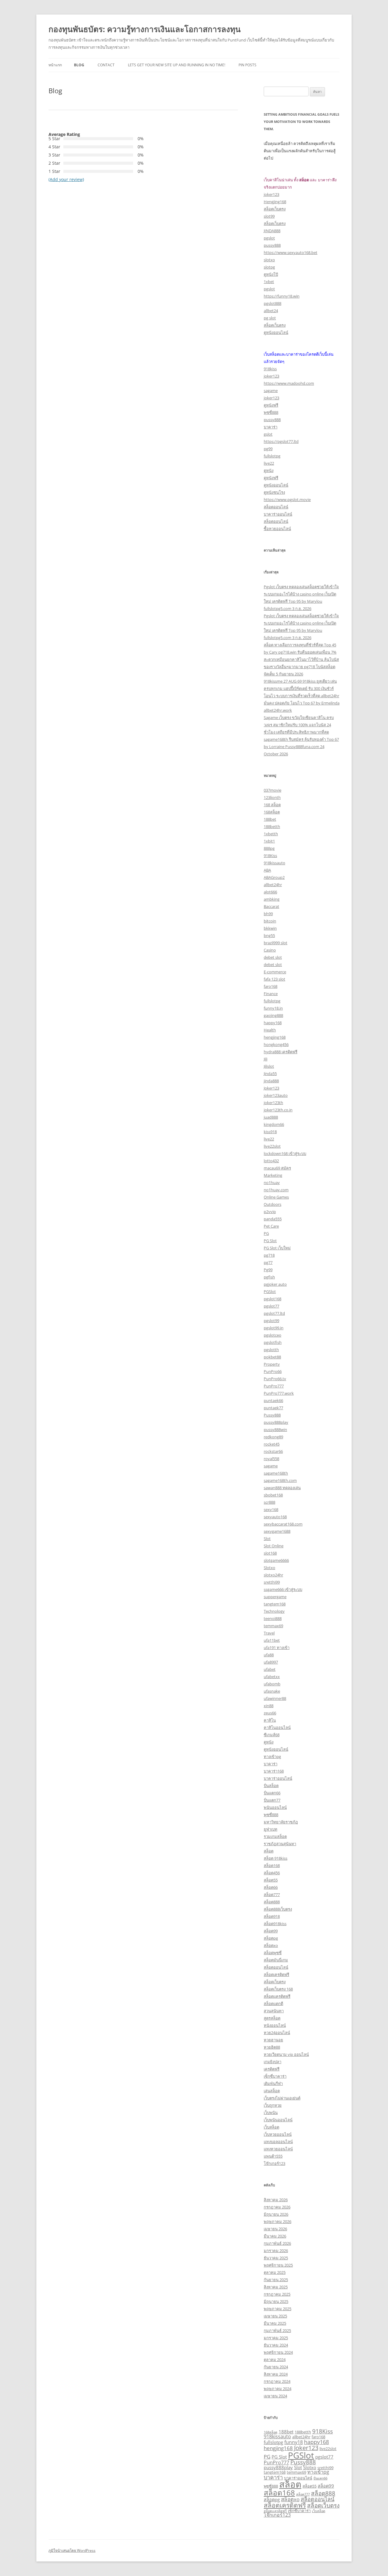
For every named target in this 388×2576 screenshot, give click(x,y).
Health (270, 1030)
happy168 (273, 1023)
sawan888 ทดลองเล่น (282, 1488)
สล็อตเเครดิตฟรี (277, 1996)
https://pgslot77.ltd (281, 441)
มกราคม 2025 (276, 2338)
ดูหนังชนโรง (274, 492)
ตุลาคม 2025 (275, 2272)
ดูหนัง (269, 470)
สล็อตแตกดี (273, 2004)
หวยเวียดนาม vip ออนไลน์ (286, 2054)
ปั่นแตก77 (272, 1800)
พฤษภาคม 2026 (278, 2221)
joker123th (273, 1103)
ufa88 (269, 1655)
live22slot (272, 1146)
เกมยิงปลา (273, 2062)
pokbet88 (272, 1357)
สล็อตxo (271, 1945)
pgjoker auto (275, 1284)
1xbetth (271, 834)
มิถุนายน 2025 (276, 2301)
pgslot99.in (274, 1328)
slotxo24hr (273, 1575)
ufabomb (272, 1684)
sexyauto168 (275, 1517)
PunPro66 (273, 1371)
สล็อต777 (272, 1895)
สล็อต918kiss (275, 1924)
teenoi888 (273, 1618)
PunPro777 (274, 1386)
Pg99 (268, 1270)
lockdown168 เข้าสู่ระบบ (285, 1153)
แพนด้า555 (273, 2156)
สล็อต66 (271, 1887)
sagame (271, 391)
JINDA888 (272, 231)
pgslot (269, 238)
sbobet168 (273, 1495)
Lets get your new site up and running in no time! (177, 65)
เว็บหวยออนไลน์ (278, 2134)
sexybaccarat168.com (283, 1524)
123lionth (272, 797)
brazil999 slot (276, 943)
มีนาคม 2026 (275, 2236)
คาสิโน (270, 1720)
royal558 (271, 1459)
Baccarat (271, 906)
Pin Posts (248, 65)
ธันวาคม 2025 (276, 2258)
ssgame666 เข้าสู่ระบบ (283, 1589)
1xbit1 (269, 841)
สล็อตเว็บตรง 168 (278, 1989)
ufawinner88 (275, 1698)
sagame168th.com (280, 1480)
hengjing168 (275, 1037)
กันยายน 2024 (276, 2367)
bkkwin (270, 928)
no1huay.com (276, 1190)
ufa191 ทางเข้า (277, 1648)
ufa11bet (272, 1640)
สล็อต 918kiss (276, 1858)
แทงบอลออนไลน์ (278, 2142)
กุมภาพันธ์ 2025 (277, 2330)
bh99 (268, 914)
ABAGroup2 (274, 877)
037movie (273, 790)
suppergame (275, 1597)
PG (266, 1233)
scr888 (269, 1502)
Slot (267, 1539)
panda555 (273, 1219)
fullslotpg (272, 456)
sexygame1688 (277, 1531)
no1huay (272, 1182)
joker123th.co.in (278, 1110)
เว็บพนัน (271, 2113)
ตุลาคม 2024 (275, 2360)
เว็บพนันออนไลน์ (278, 2120)
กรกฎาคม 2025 (277, 2294)
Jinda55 (270, 1074)
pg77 (268, 1262)
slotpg (269, 267)
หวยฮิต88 (272, 2047)
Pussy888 (272, 1415)
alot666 (270, 892)
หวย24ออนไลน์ (277, 2033)
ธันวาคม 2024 (276, 2345)
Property (272, 1364)
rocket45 (272, 1444)
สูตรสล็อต (272, 2018)
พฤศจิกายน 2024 (278, 2352)
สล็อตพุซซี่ (273, 1953)
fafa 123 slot (274, 979)
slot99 (269, 216)
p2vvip (270, 1212)
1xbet (269, 282)
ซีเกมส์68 (272, 1735)
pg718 (269, 1255)
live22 (269, 463)
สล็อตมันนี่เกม (276, 1960)
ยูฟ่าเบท (271, 1829)
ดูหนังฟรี (271, 405)
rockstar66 (273, 1451)
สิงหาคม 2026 (276, 2200)
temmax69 (273, 1626)
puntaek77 (273, 1408)
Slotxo (269, 1568)
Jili (266, 1059)
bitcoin (270, 921)
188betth (272, 826)
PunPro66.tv (275, 1379)
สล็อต (269, 1851)
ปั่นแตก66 (272, 1793)
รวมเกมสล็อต (275, 1836)
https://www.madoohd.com (289, 383)
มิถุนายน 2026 (276, 2214)
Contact (106, 65)
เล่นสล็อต (272, 2091)
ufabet (270, 1669)
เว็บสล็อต (271, 2127)
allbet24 (271, 311)
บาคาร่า (271, 427)
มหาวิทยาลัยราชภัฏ (281, 1822)
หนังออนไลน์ (275, 2025)
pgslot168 (273, 1299)
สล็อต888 (272, 1902)
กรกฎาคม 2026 (277, 2207)
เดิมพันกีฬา (273, 2083)
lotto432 (271, 1161)
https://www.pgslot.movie (287, 500)
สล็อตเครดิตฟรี (276, 1974)
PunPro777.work (279, 1393)
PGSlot (270, 1291)
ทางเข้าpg (272, 1756)
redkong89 (273, 1437)
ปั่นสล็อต (271, 1786)
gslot (268, 434)
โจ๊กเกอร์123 (274, 2163)
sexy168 (271, 1509)
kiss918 (270, 1132)
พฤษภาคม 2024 (278, 2389)
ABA (267, 870)
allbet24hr (273, 885)
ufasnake (272, 1691)
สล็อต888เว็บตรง (278, 1909)
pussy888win (275, 1430)
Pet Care (271, 1226)
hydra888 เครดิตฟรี (281, 1052)
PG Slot (270, 1241)
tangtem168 (275, 1604)
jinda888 (271, 1081)
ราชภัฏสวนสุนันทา (280, 1844)
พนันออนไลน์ (275, 1807)
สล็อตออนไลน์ (276, 507)
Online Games (276, 1197)
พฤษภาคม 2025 (278, 2309)
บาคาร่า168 (274, 1771)
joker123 (271, 194)
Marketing (273, 1175)
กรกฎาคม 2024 (277, 2381)
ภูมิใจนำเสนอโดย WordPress (72, 2550)
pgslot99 (271, 1321)
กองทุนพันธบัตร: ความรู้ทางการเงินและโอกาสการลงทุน (145, 29)
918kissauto (274, 863)
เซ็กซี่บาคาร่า (275, 2076)
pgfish (269, 1277)
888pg (269, 848)
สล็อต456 (272, 1873)
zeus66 (270, 1713)
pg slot (270, 318)
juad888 (271, 1117)
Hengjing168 (275, 202)
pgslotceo (273, 1335)
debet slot (273, 957)
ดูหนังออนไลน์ (276, 332)
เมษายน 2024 (275, 2396)
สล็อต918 (272, 1916)
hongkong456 (276, 1044)
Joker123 (271, 1088)
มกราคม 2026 (276, 2251)
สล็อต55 (271, 1880)
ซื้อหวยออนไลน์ (277, 529)
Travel (269, 1633)
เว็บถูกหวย (273, 2105)
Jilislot (269, 1066)
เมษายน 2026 (275, 2229)
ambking (272, 899)
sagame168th (276, 1473)
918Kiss (270, 856)
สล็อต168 (272, 1865)
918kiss (270, 369)
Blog (79, 65)
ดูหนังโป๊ (271, 274)
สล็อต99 (271, 1931)
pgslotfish (273, 1342)
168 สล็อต (272, 805)
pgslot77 (271, 1306)
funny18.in (273, 1008)
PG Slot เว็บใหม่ (277, 1248)
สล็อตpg (271, 1938)
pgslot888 (273, 303)
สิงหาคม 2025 (276, 2287)
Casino (270, 950)
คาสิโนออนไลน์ (277, 1727)
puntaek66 (273, 1400)
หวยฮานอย (273, 2040)
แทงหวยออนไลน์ (278, 2149)
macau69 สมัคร (277, 1168)
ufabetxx (272, 1677)
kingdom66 (274, 1124)
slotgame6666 (276, 1560)
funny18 (294, 2442)
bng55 (269, 935)
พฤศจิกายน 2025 (278, 2265)
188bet (270, 819)
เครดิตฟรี (272, 2069)
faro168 (271, 986)
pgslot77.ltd (274, 1313)
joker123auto (276, 1095)
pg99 (268, 449)
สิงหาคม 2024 (276, 2374)
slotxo (269, 260)
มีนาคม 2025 (275, 2323)
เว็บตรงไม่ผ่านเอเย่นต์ (282, 2098)
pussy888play (276, 1422)
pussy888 (272, 245)
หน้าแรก (55, 65)
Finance (271, 994)
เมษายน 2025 (275, 2316)
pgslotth (271, 1350)
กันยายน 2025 (276, 2280)
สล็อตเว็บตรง (275, 209)
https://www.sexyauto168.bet (291, 252)
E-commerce (275, 972)
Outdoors (273, 1204)
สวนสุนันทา (274, 2011)
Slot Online (274, 1546)
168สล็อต (272, 812)
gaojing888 (273, 1015)
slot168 (270, 1553)
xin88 (269, 1706)
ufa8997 (271, 1662)
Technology (274, 1611)
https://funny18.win (282, 296)
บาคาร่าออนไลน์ (278, 514)
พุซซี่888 (271, 412)
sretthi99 (272, 1582)
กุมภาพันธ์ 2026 (277, 2243)
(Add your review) (66, 179)
